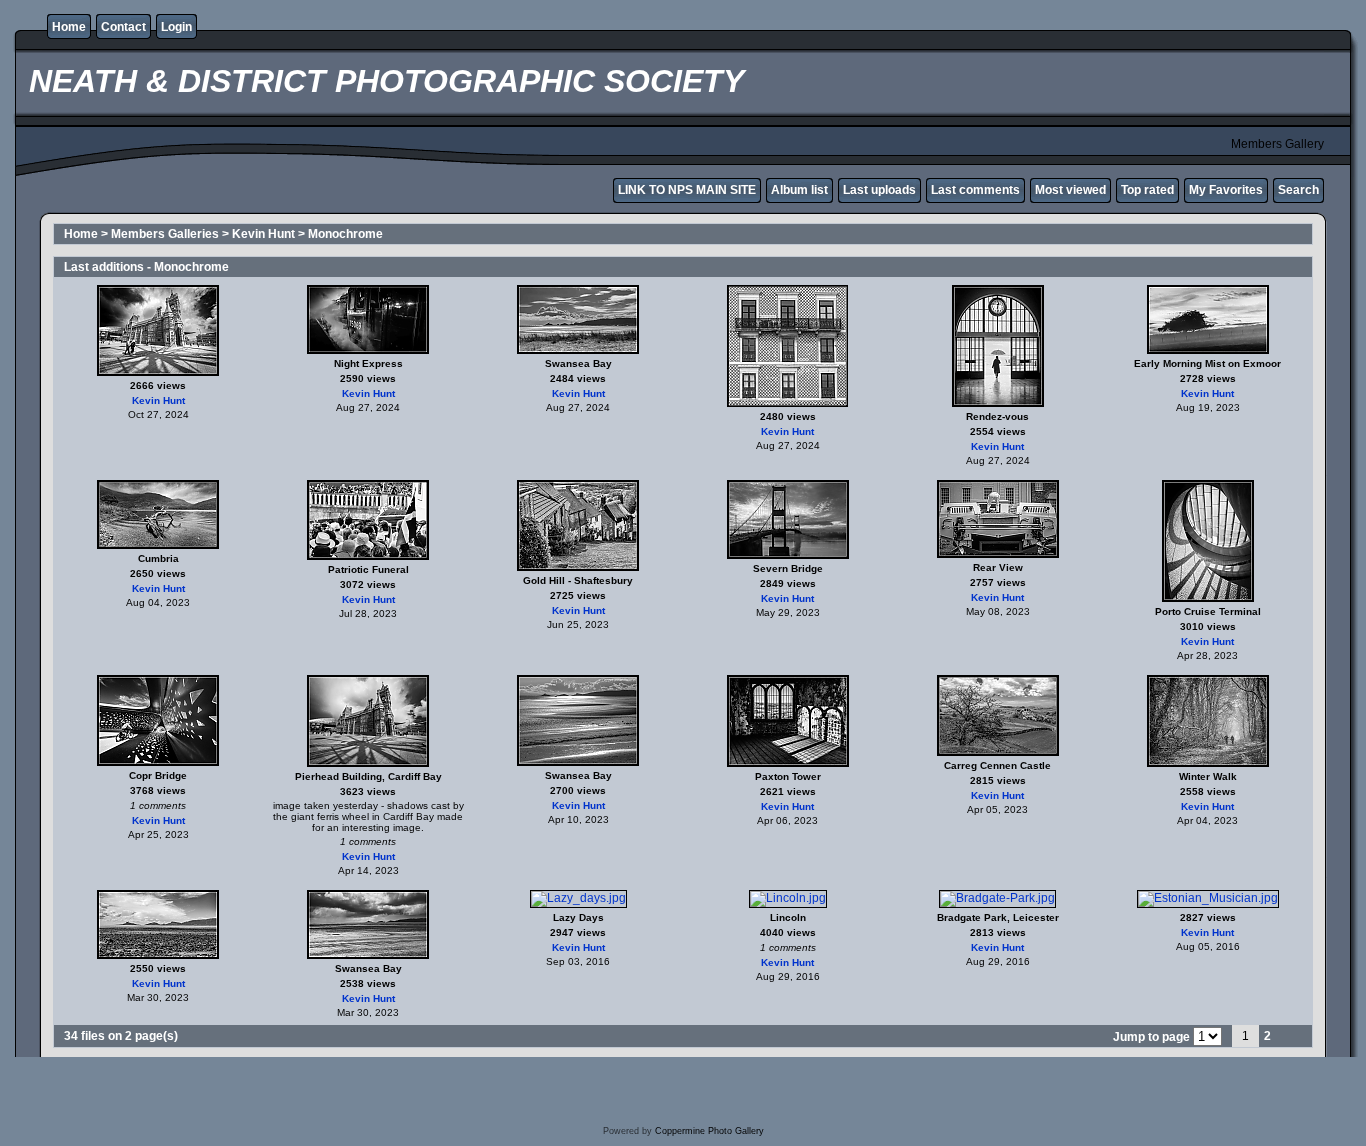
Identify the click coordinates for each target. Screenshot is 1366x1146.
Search (1298, 190)
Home (69, 27)
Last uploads (879, 190)
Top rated (1147, 190)
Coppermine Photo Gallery (709, 1131)
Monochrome (345, 234)
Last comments (975, 190)
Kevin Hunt (263, 234)
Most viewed (1070, 190)
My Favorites (1226, 190)
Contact (123, 27)
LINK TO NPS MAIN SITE (687, 190)
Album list (799, 190)
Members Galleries (165, 234)
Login (176, 27)
